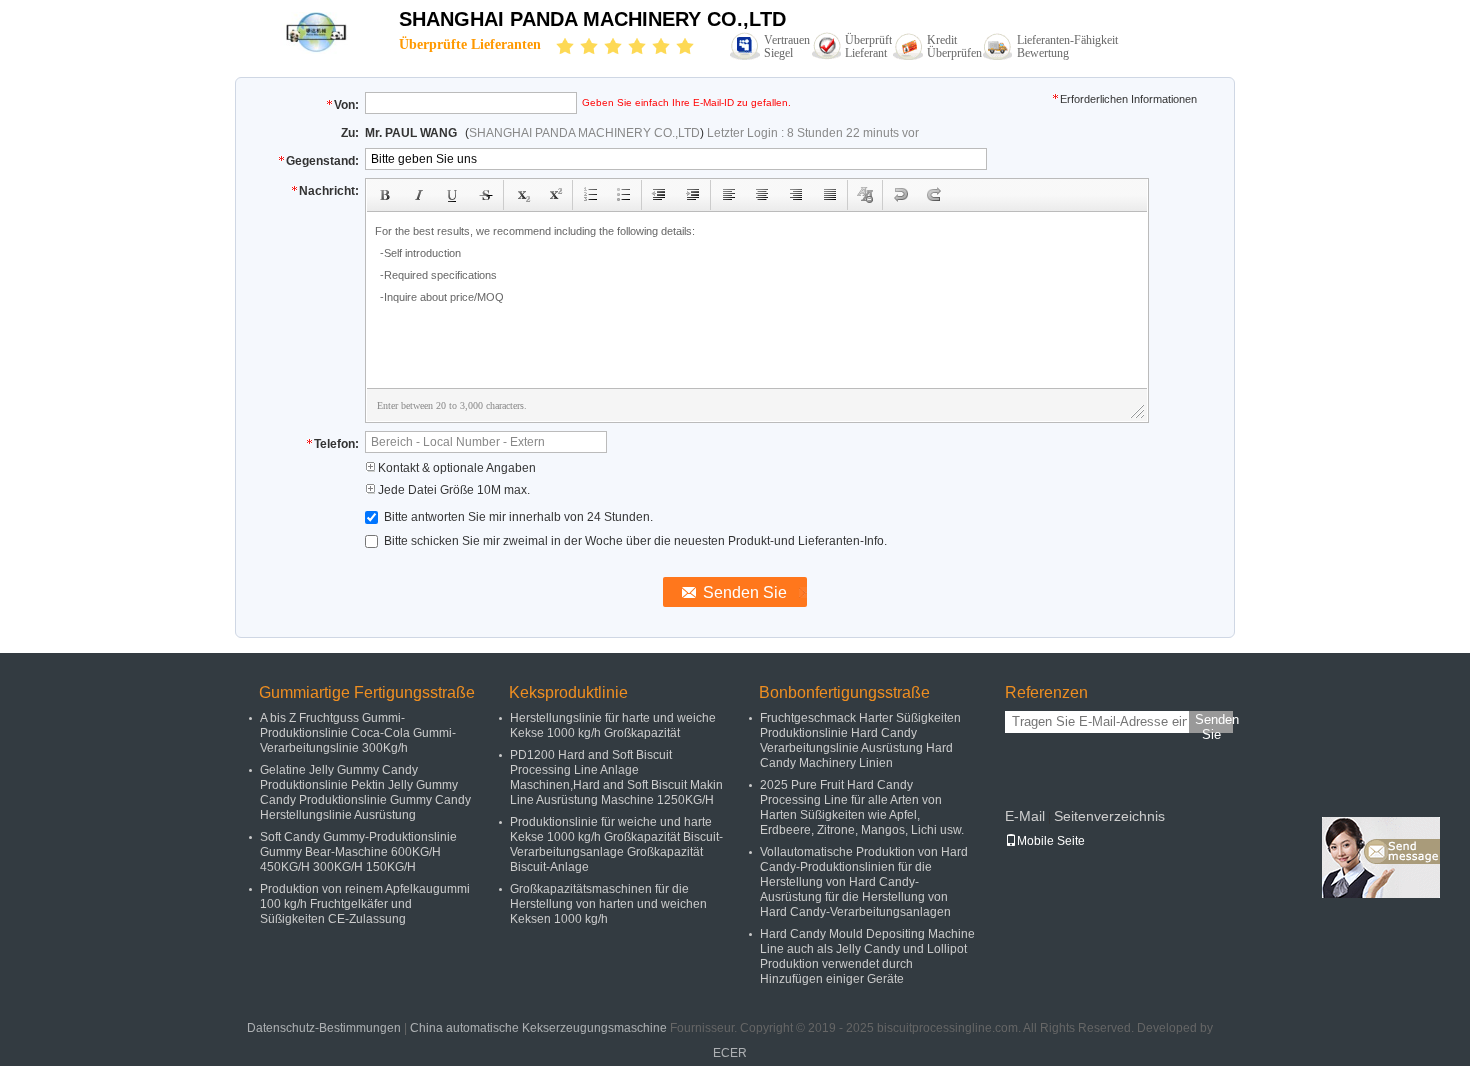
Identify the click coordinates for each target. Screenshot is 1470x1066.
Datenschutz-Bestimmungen (324, 1028)
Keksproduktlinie (568, 692)
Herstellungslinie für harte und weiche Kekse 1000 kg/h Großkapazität (613, 725)
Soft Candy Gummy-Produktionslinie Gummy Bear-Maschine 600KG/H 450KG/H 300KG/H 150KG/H (358, 852)
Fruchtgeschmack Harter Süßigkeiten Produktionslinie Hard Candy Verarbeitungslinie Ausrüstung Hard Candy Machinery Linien (860, 740)
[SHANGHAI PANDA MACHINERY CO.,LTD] (317, 32)
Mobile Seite (1051, 841)
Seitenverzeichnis (1109, 816)
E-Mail (1025, 816)
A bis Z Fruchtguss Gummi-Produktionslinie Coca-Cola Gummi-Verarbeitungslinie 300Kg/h (358, 733)
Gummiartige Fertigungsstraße (367, 692)
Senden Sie (1214, 722)
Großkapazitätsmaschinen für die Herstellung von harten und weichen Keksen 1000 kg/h (608, 904)
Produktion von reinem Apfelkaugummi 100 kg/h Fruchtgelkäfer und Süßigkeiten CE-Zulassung (365, 904)
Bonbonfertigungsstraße (844, 692)
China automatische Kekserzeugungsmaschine (538, 1028)
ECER (730, 1053)
